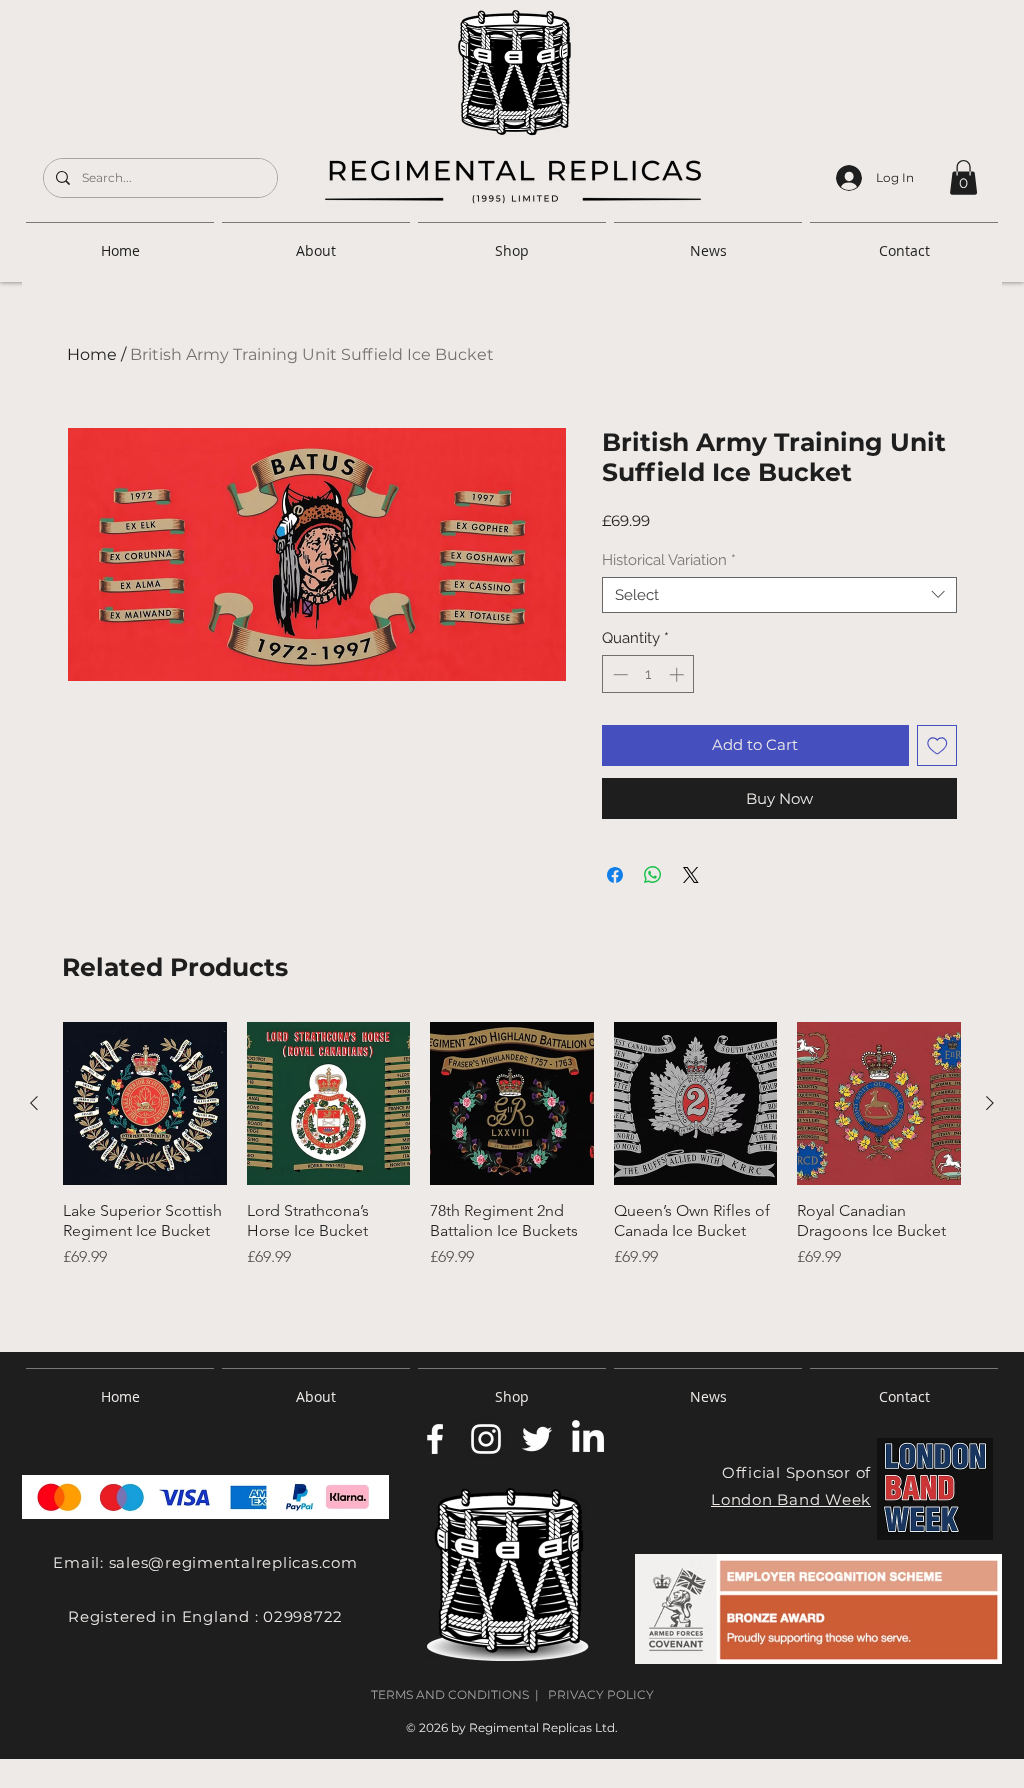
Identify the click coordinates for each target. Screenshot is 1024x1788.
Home (92, 354)
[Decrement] (618, 674)
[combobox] (779, 595)
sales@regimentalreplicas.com (233, 1562)
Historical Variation (669, 560)
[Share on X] (691, 875)
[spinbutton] (648, 674)
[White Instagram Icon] (486, 1439)
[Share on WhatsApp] (653, 875)
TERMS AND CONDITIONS (450, 1694)
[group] (512, 1172)
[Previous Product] (34, 1103)
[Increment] (678, 674)
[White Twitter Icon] (537, 1439)
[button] (963, 177)
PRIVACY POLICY (601, 1694)
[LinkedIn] (588, 1439)
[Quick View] (145, 1104)
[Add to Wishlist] (937, 745)
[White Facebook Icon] (435, 1439)
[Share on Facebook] (615, 875)
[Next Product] (990, 1103)
